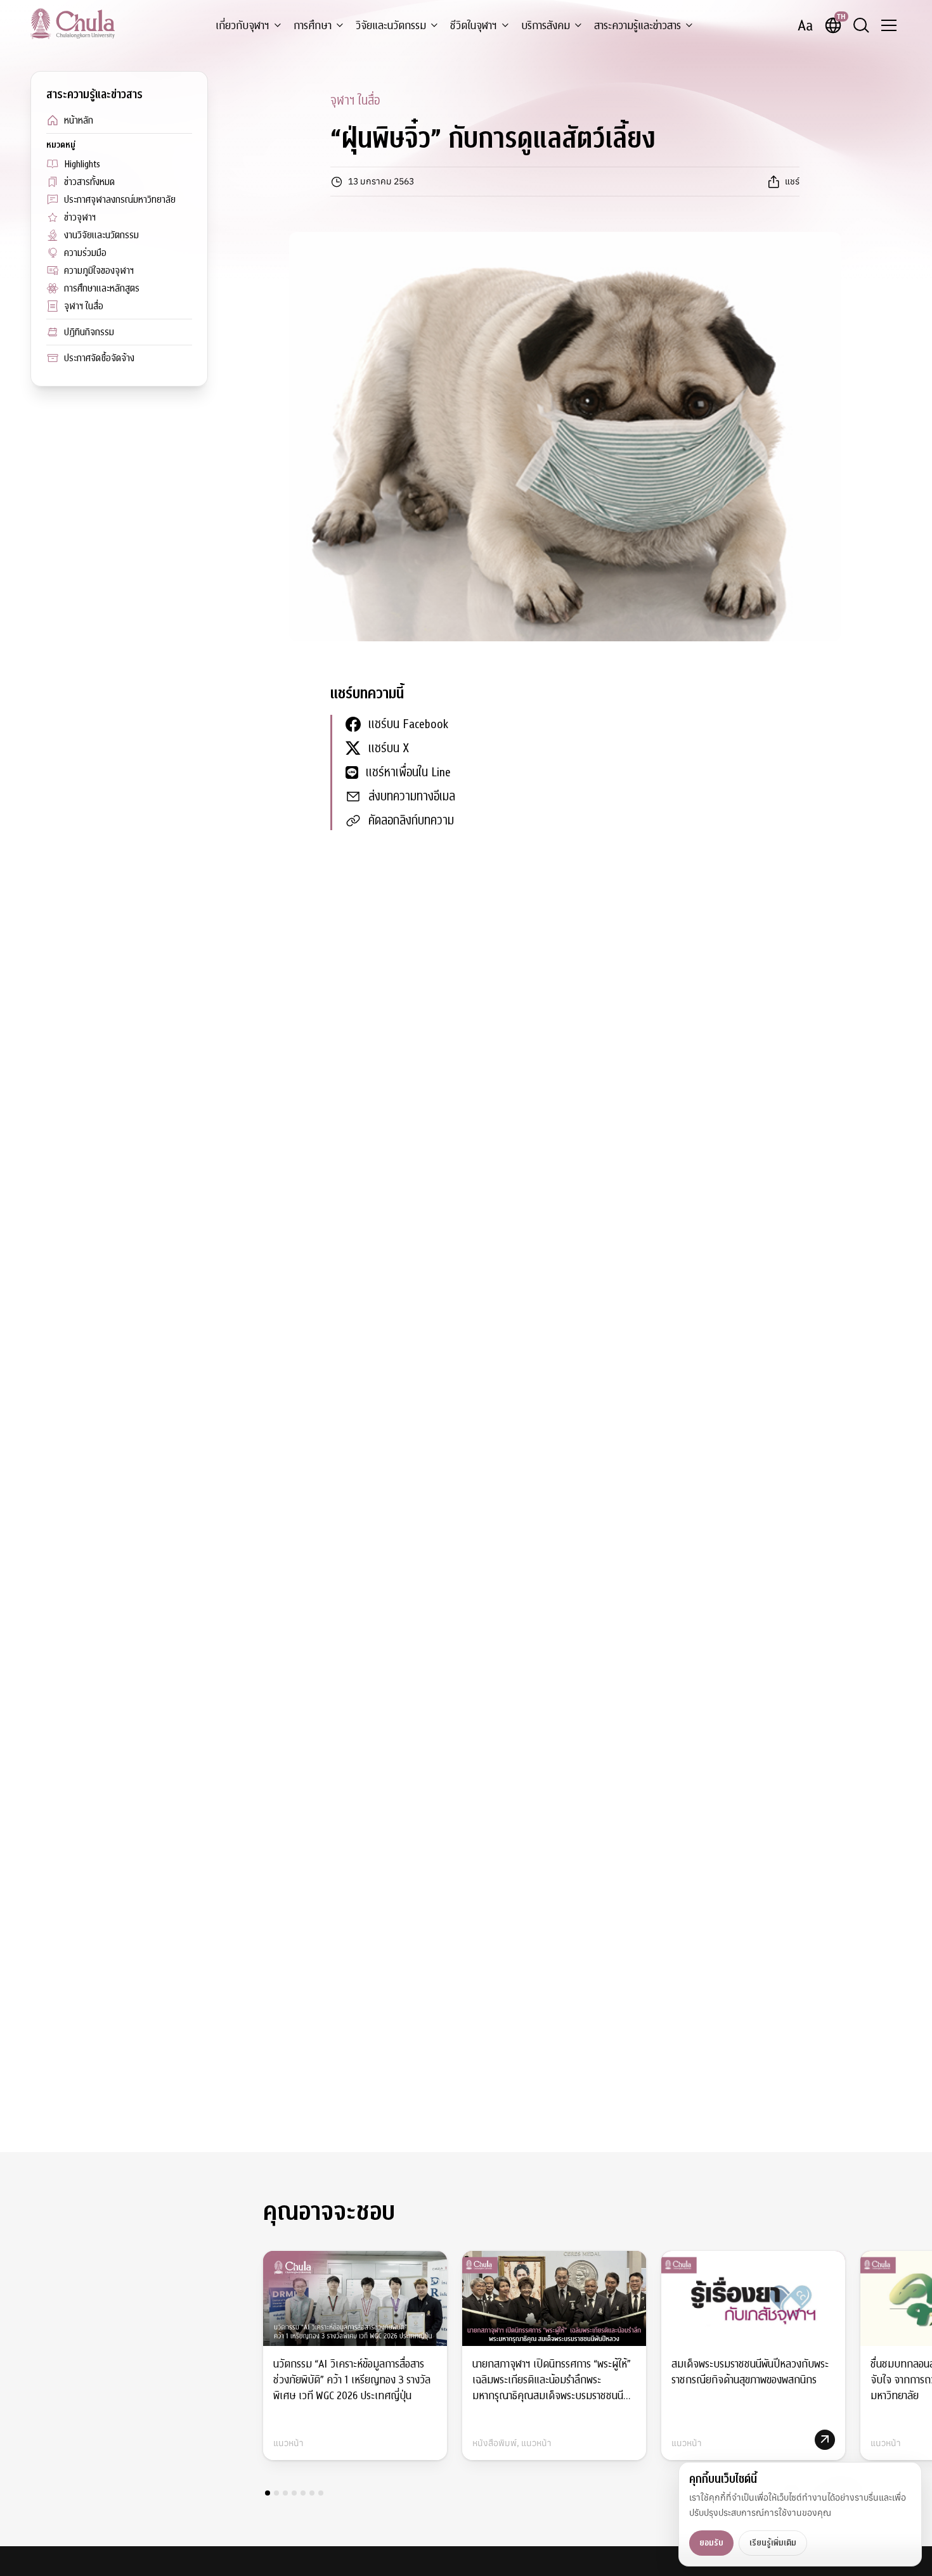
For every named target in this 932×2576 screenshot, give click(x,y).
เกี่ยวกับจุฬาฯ (243, 26)
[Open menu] (889, 25)
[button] (268, 2493)
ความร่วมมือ (85, 253)
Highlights (82, 164)
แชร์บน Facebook (408, 724)
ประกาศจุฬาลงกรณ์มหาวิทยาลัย (120, 200)
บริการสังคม (546, 26)
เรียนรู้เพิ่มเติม (773, 2543)
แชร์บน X (389, 748)
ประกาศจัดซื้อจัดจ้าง (99, 358)
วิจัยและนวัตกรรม (391, 26)
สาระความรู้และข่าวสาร (638, 26)
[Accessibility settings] (805, 25)
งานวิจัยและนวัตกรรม (101, 235)
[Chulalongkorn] (73, 23)
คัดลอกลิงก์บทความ (411, 820)
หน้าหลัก (79, 120)
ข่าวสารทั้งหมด (89, 182)
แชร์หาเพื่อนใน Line (408, 772)
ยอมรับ (711, 2543)
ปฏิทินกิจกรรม (89, 332)
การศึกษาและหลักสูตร (102, 288)
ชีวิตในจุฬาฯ (474, 26)
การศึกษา (313, 26)
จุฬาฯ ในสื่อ (84, 306)
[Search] (861, 25)
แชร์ (792, 181)
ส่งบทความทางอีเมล (412, 796)
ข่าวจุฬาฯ (80, 217)
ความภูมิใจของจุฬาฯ (99, 271)
